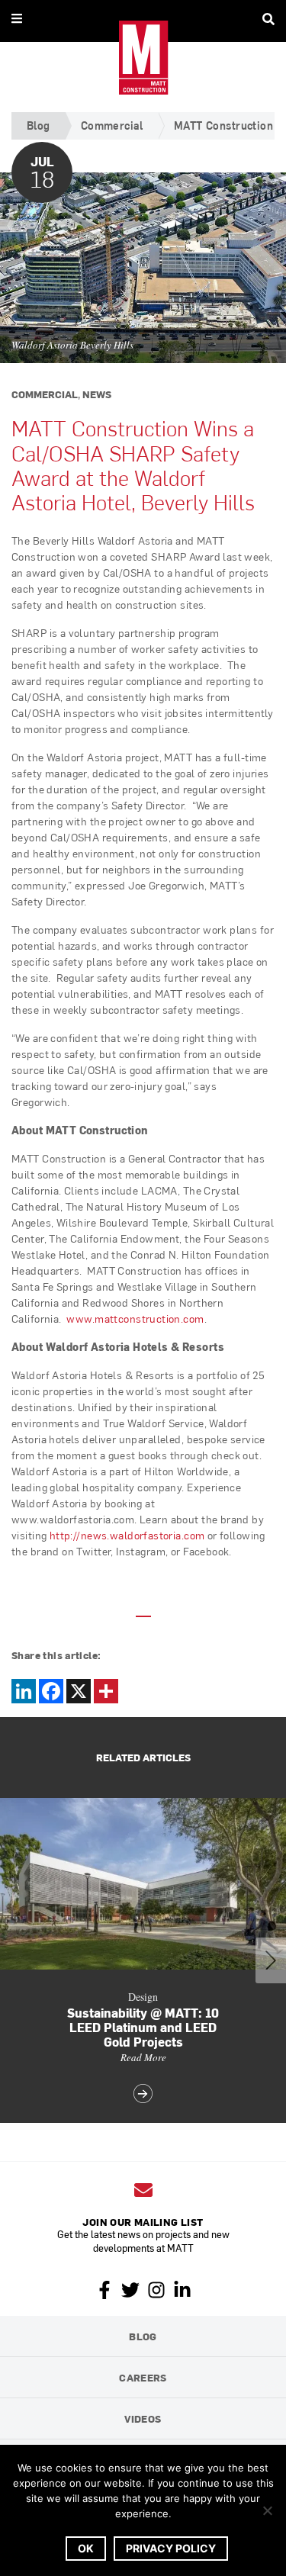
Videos (143, 2418)
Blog (39, 125)
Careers (143, 2377)
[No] (267, 2510)
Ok (86, 2548)
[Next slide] (271, 1960)
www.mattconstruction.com (135, 1319)
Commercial (112, 125)
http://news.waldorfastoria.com (127, 1535)
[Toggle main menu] (17, 18)
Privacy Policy (171, 2548)
